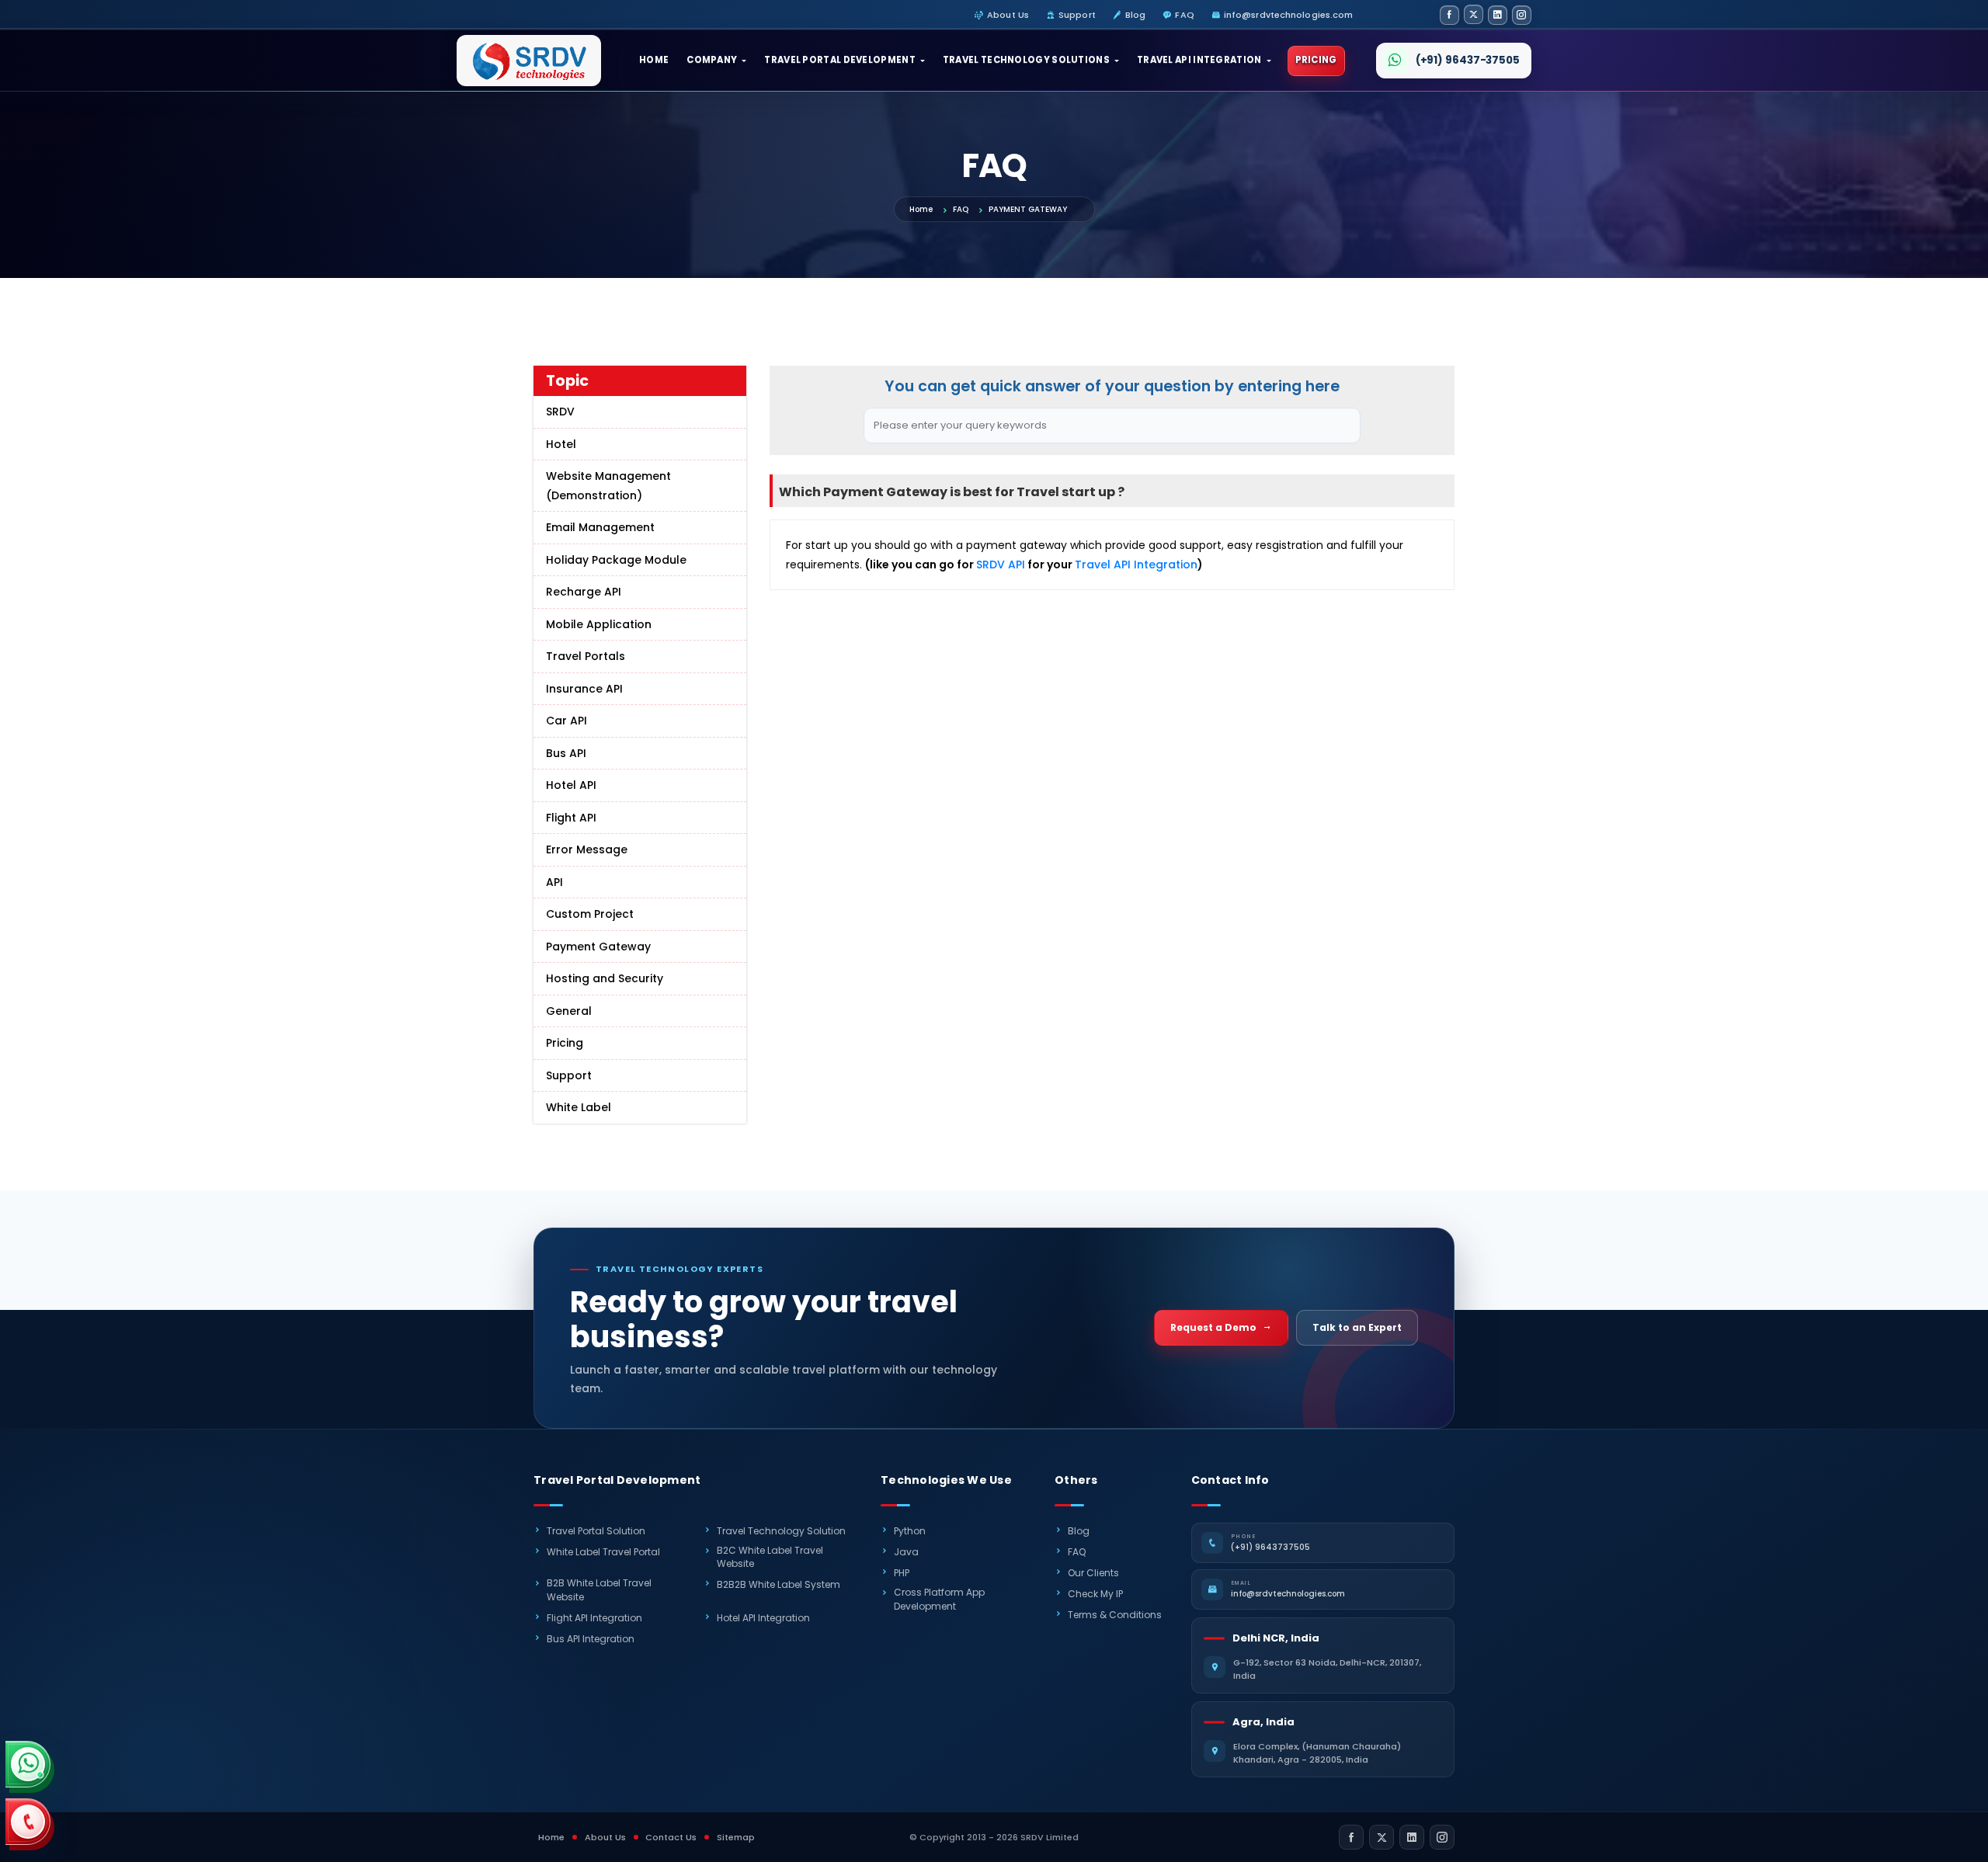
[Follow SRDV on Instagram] (1522, 15)
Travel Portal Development (840, 60)
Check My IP (1095, 1594)
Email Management (600, 527)
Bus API (566, 753)
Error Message (587, 849)
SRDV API (1001, 565)
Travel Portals (586, 656)
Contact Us (671, 1837)
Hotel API (571, 785)
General (569, 1011)
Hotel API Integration (763, 1618)
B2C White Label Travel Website (770, 1557)
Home (654, 60)
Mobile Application (599, 624)
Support (1077, 15)
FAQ (1184, 15)
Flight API (571, 818)
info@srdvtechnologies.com (1289, 15)
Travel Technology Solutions (1026, 60)
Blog (1135, 15)
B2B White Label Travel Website (599, 1589)
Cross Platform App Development (939, 1599)
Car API (567, 721)
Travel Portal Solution (596, 1531)
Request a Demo (1213, 1327)
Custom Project (590, 914)
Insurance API (584, 689)
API (554, 882)
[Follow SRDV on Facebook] (1449, 15)
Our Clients (1093, 1573)
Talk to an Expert (1357, 1327)
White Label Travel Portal (603, 1552)
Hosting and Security (605, 978)
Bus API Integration (591, 1639)
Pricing (1316, 60)
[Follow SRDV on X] (1474, 14)
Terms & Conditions (1115, 1615)
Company (712, 60)
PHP (902, 1573)
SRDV (560, 412)
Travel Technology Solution (781, 1531)
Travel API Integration (1199, 60)
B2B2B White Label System (779, 1584)
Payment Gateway (598, 947)
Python (910, 1531)
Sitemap (736, 1837)
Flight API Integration (594, 1618)
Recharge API (584, 592)
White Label (579, 1107)
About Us (1008, 15)
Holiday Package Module (616, 560)
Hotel (561, 444)
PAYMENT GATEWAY (1028, 209)
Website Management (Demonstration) (608, 486)
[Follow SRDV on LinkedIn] (1498, 15)
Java (906, 1552)
